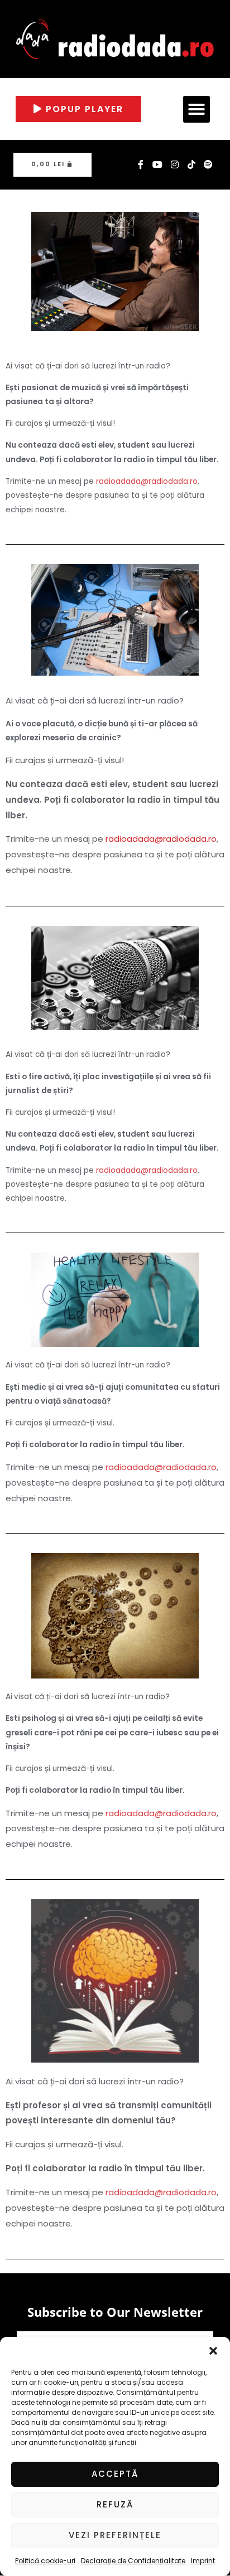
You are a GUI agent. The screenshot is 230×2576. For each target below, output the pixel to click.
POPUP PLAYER (83, 109)
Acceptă (115, 2474)
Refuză (115, 2504)
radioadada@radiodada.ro (147, 481)
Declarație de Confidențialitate (133, 2561)
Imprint (203, 2561)
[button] (213, 2351)
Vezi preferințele (115, 2535)
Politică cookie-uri (45, 2561)
